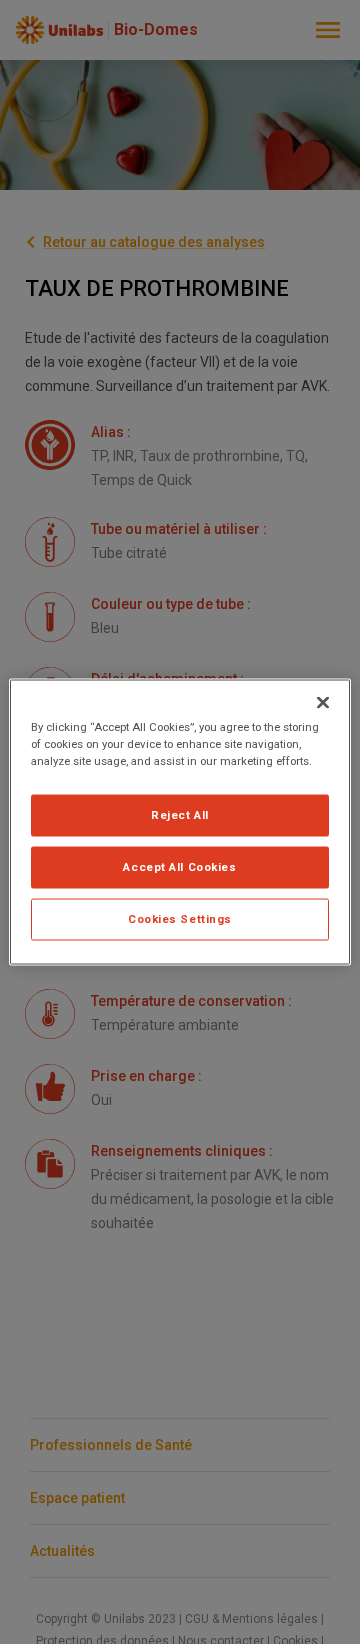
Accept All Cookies (179, 867)
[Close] (323, 703)
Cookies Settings (180, 919)
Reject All (180, 815)
